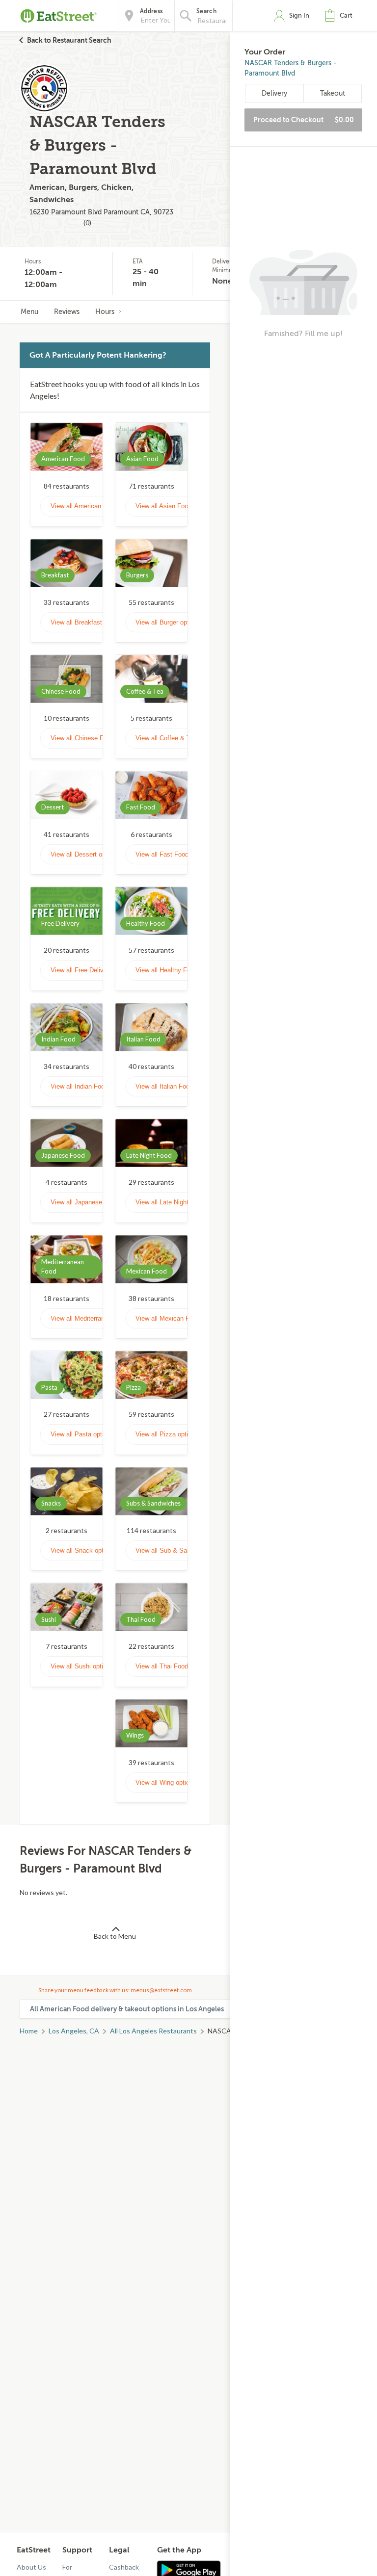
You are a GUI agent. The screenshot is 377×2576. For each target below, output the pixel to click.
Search (206, 11)
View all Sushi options (82, 1666)
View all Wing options (166, 1782)
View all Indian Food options (91, 1086)
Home (29, 2031)
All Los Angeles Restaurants (153, 2031)
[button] (341, 16)
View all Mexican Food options (179, 1318)
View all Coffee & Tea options (177, 738)
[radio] (251, 89)
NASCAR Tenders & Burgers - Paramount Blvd (291, 68)
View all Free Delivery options (93, 970)
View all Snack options (83, 1550)
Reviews (67, 312)
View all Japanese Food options (96, 1202)
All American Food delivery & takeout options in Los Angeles (127, 2009)
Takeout (333, 93)
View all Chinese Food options (94, 738)
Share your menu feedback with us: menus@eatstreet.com (115, 1990)
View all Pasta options (82, 1434)
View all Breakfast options (88, 622)
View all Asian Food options (175, 506)
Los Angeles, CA (74, 2031)
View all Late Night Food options (181, 1202)
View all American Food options (95, 506)
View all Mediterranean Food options (102, 1318)
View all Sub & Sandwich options (182, 1550)
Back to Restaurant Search (69, 40)
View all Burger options (168, 622)
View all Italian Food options (175, 1086)
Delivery (274, 93)
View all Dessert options (85, 854)
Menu (29, 312)
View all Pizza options (167, 1434)
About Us (31, 2567)
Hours (105, 312)
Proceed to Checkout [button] (304, 120)
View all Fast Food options (173, 854)
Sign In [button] (299, 15)
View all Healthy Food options (178, 970)
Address (151, 11)
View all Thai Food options (173, 1666)
